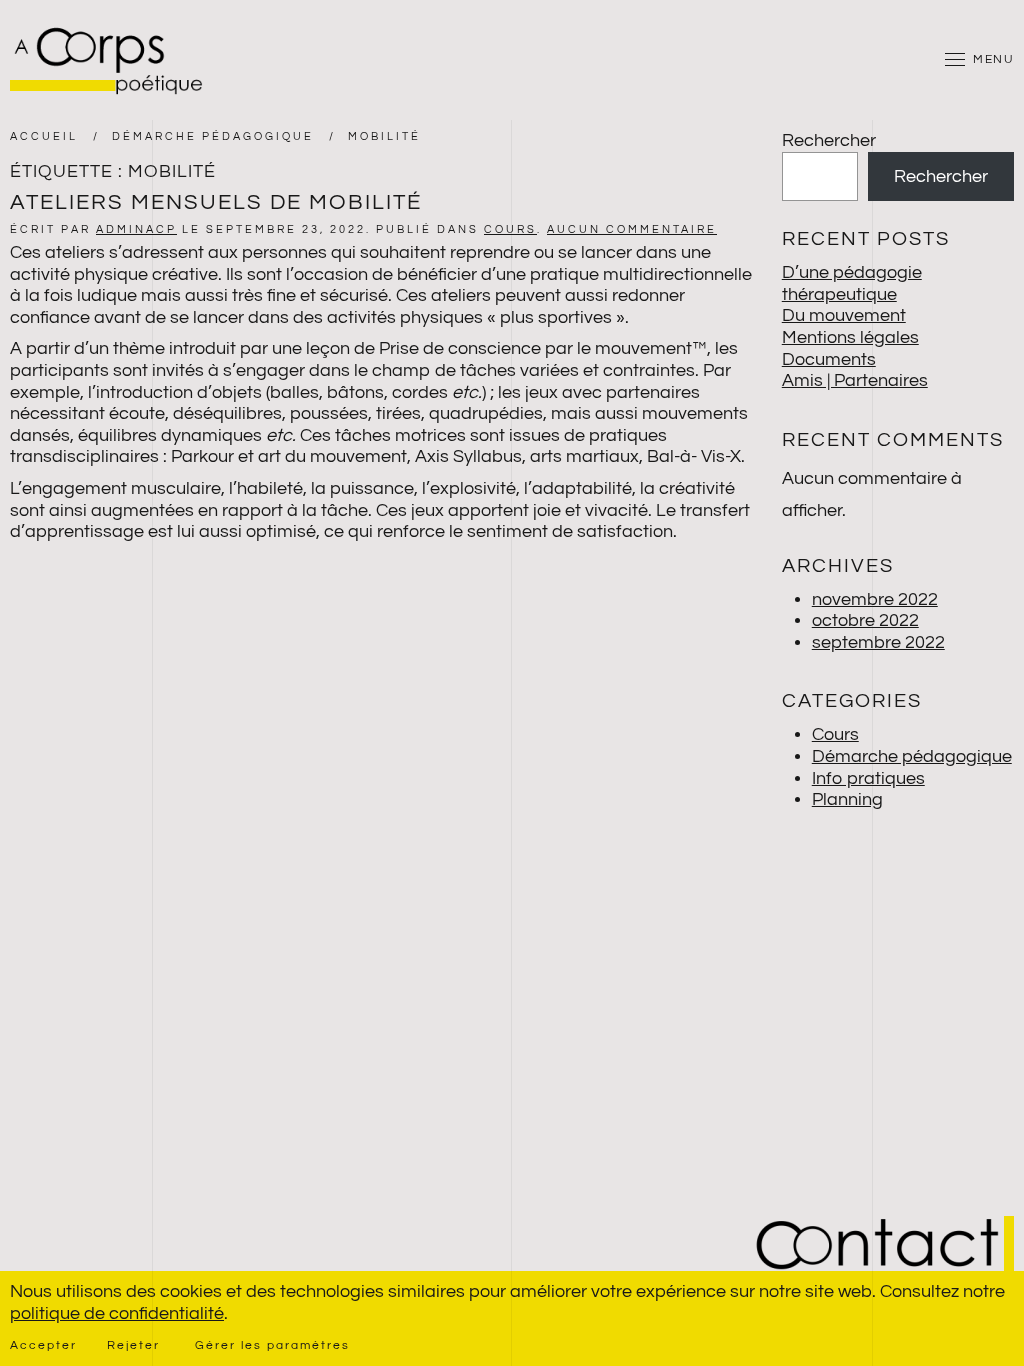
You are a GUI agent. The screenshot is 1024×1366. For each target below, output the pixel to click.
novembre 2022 (875, 599)
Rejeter (133, 1346)
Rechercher (829, 140)
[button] (979, 60)
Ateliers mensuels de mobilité (216, 202)
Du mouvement (844, 315)
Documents (829, 359)
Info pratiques (868, 778)
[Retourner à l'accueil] (110, 60)
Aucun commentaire (632, 229)
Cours (510, 229)
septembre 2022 (878, 642)
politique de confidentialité (117, 1313)
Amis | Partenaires (855, 380)
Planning (847, 799)
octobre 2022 (865, 620)
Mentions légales (850, 337)
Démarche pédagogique (912, 756)
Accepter (43, 1346)
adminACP (136, 229)
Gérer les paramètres (272, 1346)
